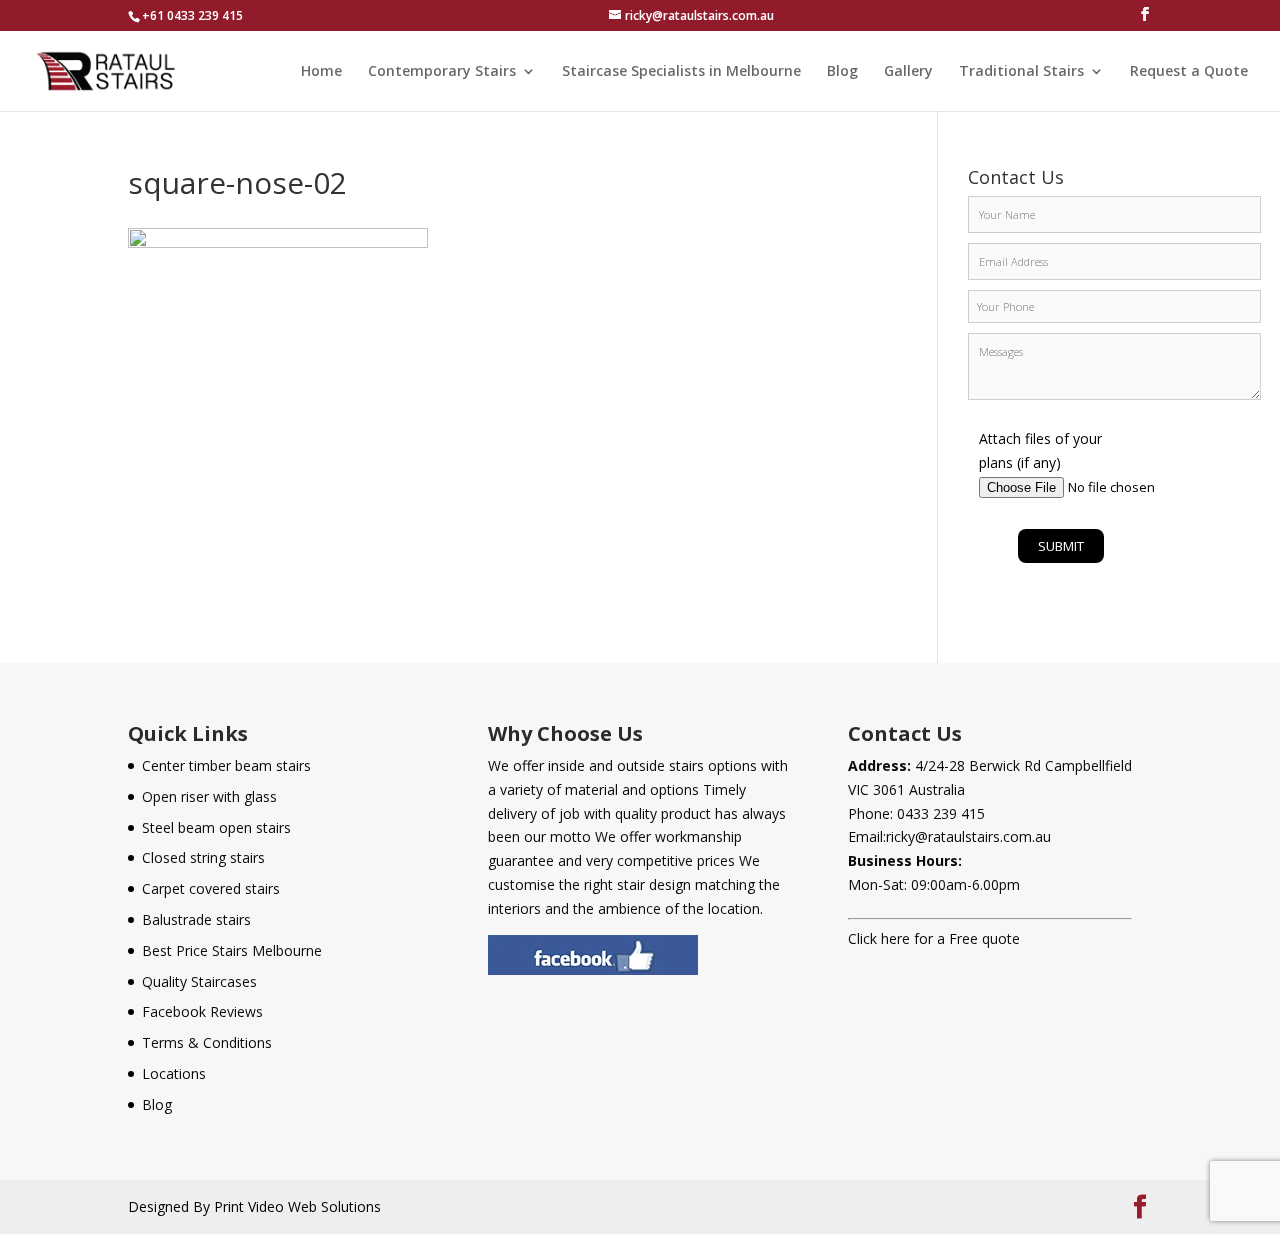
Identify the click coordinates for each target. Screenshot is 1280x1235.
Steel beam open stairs (216, 827)
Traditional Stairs (1021, 72)
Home (321, 72)
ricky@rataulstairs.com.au (968, 836)
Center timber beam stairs (226, 765)
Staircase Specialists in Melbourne (681, 72)
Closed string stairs (203, 857)
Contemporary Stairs (442, 72)
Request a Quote (1189, 72)
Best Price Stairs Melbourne (232, 950)
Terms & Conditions (207, 1042)
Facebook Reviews (202, 1011)
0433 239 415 (941, 813)
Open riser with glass (209, 796)
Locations (174, 1073)
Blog (842, 72)
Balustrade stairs (196, 919)
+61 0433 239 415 (192, 15)
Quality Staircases (199, 981)
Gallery (908, 72)
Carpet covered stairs (211, 888)
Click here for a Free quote (934, 938)
